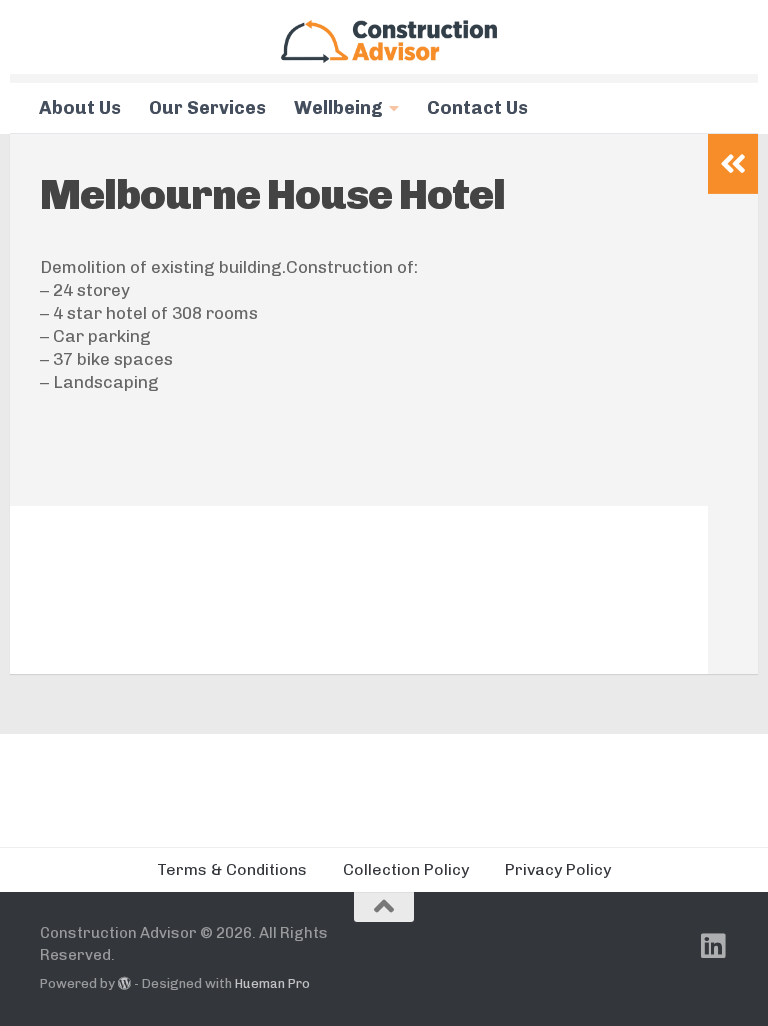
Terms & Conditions (232, 869)
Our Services (207, 108)
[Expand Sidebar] (733, 164)
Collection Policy (406, 869)
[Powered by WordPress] (124, 983)
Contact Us (477, 108)
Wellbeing (338, 108)
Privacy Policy (558, 869)
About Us (80, 108)
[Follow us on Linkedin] (714, 946)
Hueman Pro (272, 983)
